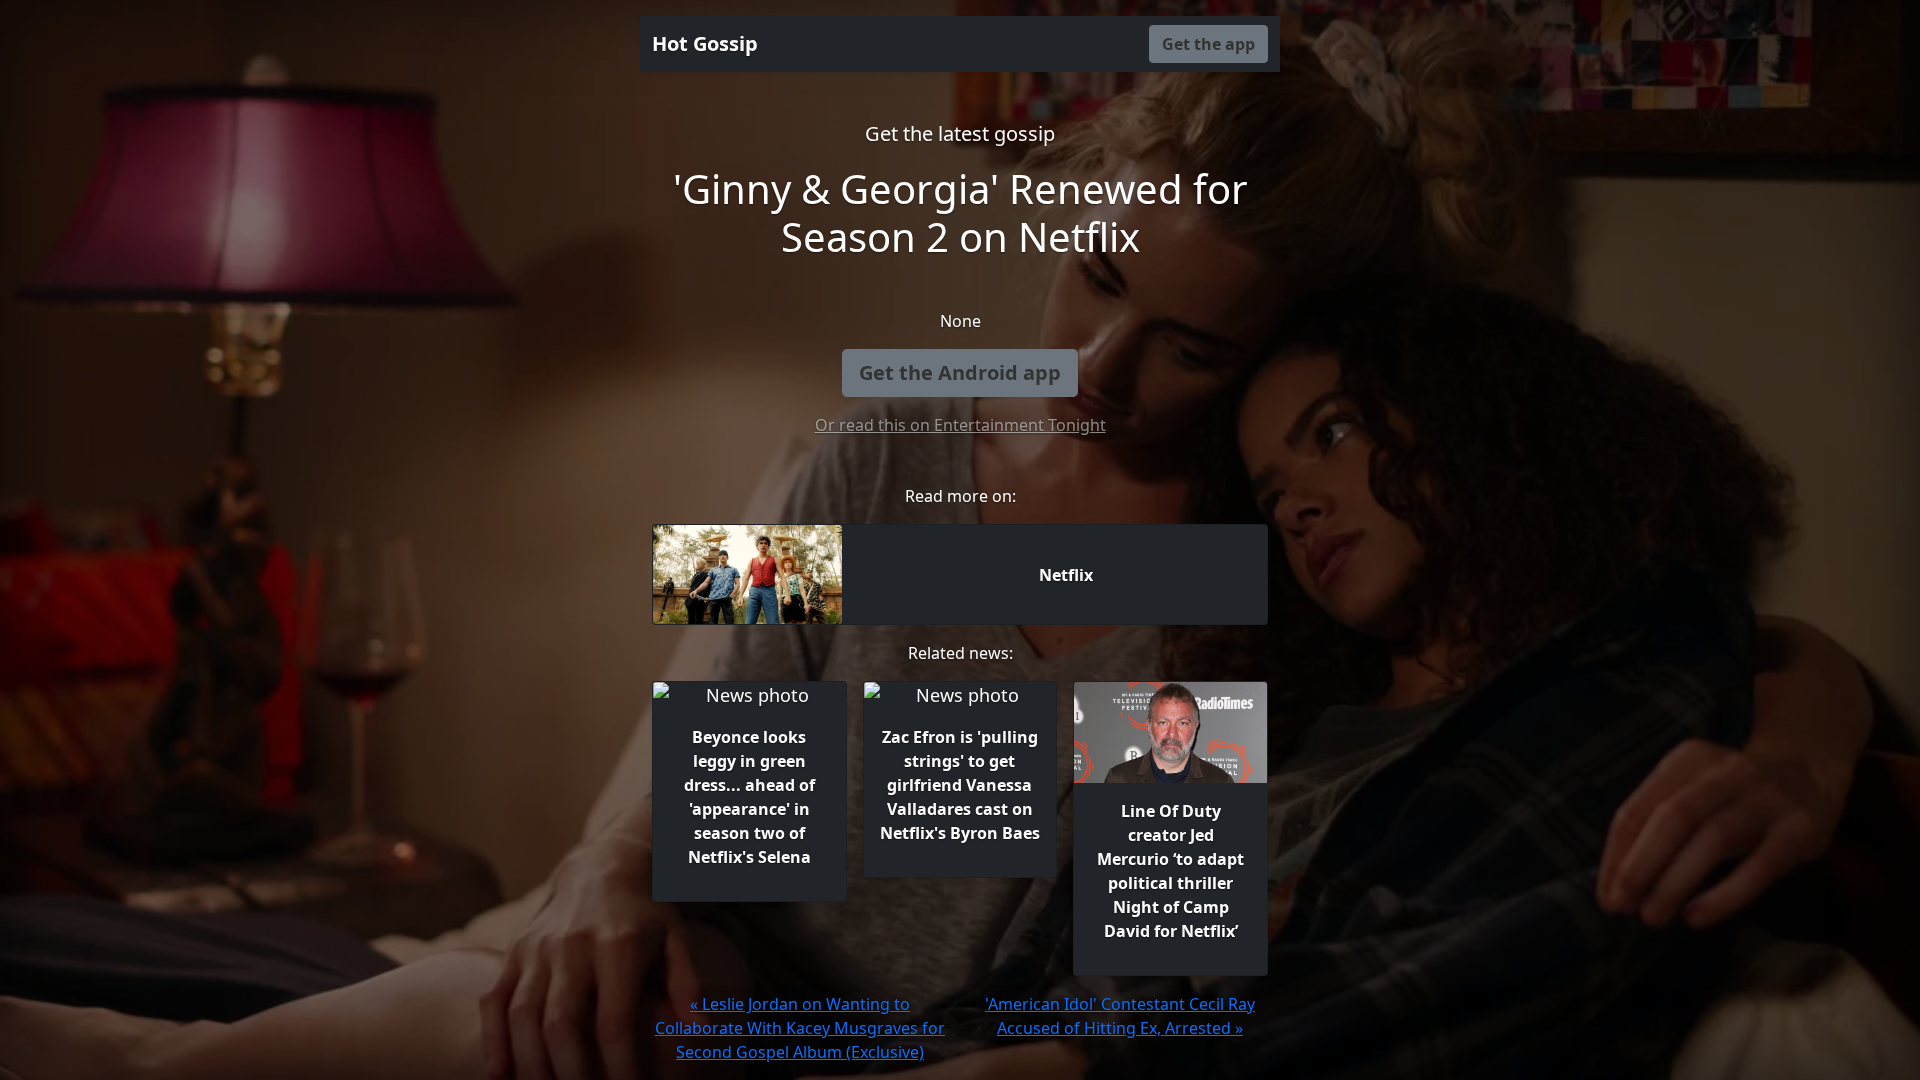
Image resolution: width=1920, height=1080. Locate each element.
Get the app (1208, 44)
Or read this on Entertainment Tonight (960, 425)
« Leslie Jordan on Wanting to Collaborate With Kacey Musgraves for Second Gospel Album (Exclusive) (800, 1028)
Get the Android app (960, 372)
